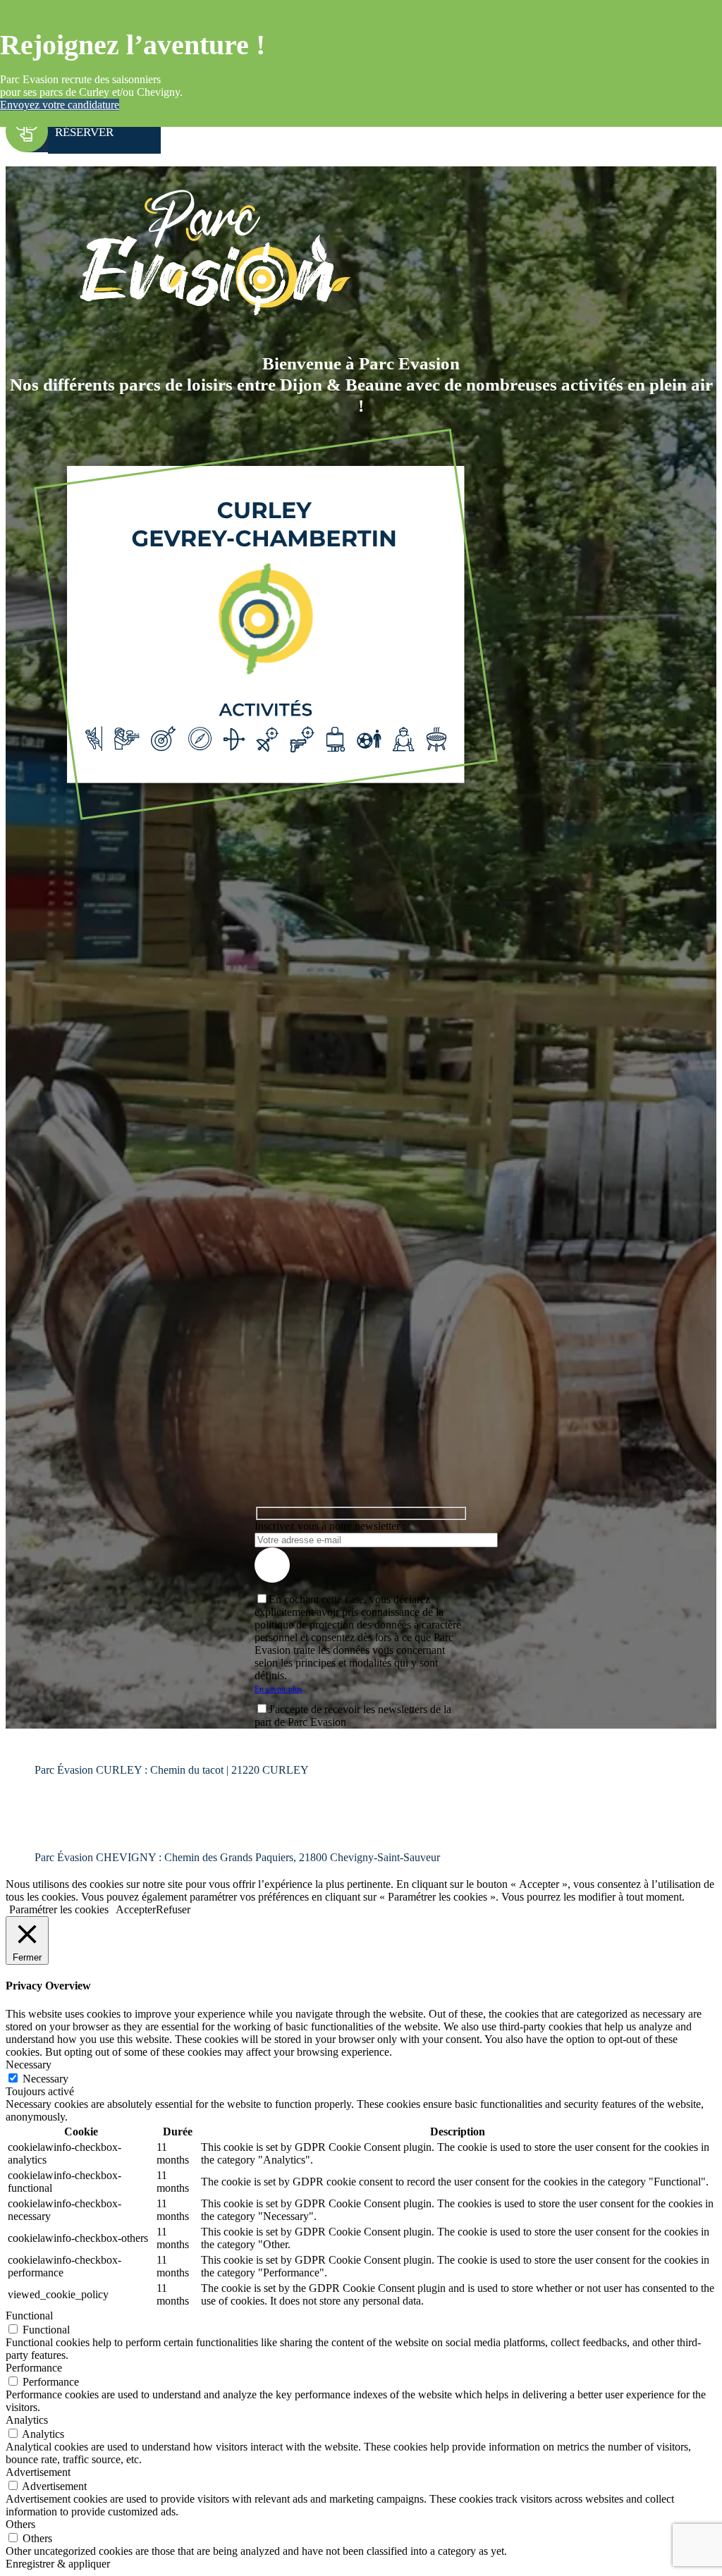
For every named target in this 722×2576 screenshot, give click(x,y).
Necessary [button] (29, 2065)
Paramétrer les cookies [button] (59, 1909)
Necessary (45, 2079)
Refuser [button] (173, 1909)
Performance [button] (34, 2368)
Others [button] (20, 2524)
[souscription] (272, 1565)
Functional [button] (29, 2316)
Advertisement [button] (38, 2472)
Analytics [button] (27, 2420)
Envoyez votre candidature (60, 105)
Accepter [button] (136, 1909)
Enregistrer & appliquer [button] (58, 2564)
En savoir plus (279, 1689)
